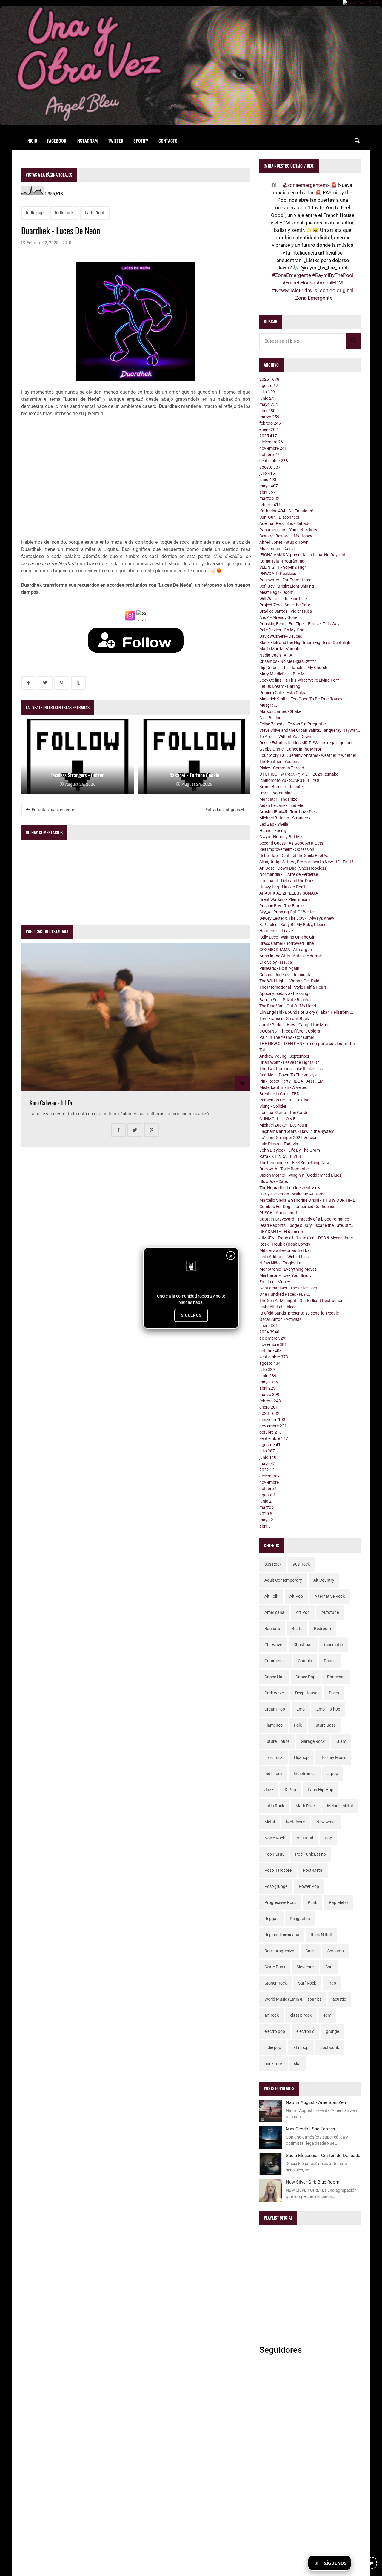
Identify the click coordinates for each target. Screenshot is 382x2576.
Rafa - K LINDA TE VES (280, 1156)
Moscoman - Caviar (277, 549)
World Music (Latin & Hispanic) (293, 1999)
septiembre (274, 461)
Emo (301, 1709)
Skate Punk (275, 1967)
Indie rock (64, 213)
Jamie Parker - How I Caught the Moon (295, 1025)
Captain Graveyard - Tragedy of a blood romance (304, 1219)
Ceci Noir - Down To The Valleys (288, 1075)
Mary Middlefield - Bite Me (283, 674)
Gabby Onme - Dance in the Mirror (290, 749)
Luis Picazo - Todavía (279, 1144)
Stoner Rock (276, 1983)
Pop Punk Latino (311, 1854)
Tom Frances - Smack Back (284, 1019)
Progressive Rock (280, 1902)
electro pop (275, 2031)
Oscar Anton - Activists (280, 1319)
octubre (271, 455)
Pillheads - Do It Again (279, 968)
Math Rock (305, 1806)
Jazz (269, 1790)
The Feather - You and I (281, 762)
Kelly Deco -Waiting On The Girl (287, 937)
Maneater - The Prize (278, 799)
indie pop (35, 213)
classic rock (301, 2015)
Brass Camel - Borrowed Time (286, 943)
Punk (312, 1902)
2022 (267, 1470)
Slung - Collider (273, 1106)
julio (267, 392)
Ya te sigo (365, 2563)
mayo (269, 404)
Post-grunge (276, 1886)
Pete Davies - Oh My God (282, 630)
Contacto (168, 141)
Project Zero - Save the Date (285, 605)
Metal (270, 1822)
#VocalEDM (330, 283)
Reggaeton (300, 1919)
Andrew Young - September (284, 1056)
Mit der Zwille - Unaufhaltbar (285, 1250)
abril (267, 411)
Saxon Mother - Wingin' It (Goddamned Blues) (301, 1175)
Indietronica (305, 1774)
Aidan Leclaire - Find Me (281, 805)
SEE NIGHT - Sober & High (283, 567)
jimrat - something (276, 793)
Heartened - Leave (276, 931)
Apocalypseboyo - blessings (285, 993)
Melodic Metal (340, 1806)
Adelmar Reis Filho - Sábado (285, 523)
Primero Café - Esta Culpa (283, 693)
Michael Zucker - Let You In (284, 1125)
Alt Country (324, 1580)
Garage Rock (313, 1741)
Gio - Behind (270, 718)
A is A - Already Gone (278, 617)
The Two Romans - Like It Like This (291, 1069)
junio (268, 398)
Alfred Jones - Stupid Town (284, 542)
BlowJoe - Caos (274, 1181)
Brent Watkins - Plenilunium (285, 899)
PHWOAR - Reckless (278, 574)
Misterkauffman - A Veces (283, 1087)
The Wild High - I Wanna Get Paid (289, 981)
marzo (269, 417)
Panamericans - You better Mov (288, 530)
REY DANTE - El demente (282, 1232)
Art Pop (303, 1612)
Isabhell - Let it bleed (278, 1307)
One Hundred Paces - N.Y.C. (285, 1294)
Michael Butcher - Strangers (285, 818)
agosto (269, 386)
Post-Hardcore (278, 1870)
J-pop (333, 1774)
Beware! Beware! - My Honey (286, 536)
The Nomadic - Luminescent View (290, 1188)
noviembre (273, 448)
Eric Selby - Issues (276, 962)
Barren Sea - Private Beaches (286, 1000)
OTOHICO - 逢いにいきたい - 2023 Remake (299, 774)
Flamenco (274, 1725)
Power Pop (309, 1886)
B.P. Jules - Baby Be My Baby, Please (293, 925)
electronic (305, 2031)
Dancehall (336, 1677)
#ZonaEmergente (291, 275)
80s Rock (273, 1564)
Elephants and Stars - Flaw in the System (297, 1131)
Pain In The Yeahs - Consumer (287, 1037)
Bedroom (322, 1629)
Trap (332, 1983)
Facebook (57, 141)
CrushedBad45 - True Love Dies (288, 812)
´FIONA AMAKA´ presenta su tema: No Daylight (302, 555)
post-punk (330, 2047)
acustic (339, 1999)
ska (297, 2064)
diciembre (272, 442)
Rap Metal (338, 1902)
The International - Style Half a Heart (293, 987)
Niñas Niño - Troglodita (280, 1263)
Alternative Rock (330, 1596)
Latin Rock (95, 213)
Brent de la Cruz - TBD (279, 1094)
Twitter (116, 141)
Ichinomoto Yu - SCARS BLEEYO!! (290, 780)
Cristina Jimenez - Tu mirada (285, 975)
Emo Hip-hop (328, 1709)
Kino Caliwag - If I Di (51, 1103)
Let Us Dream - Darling (280, 686)
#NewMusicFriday (292, 290)
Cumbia (305, 1661)
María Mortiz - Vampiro (281, 649)
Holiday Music (333, 1757)
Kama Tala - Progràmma (282, 561)
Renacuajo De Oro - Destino (284, 1100)
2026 (269, 379)
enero (269, 429)
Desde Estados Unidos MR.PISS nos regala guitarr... (307, 743)
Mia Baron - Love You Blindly (285, 1275)
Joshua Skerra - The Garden (285, 1113)
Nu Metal (305, 1838)
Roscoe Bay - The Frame (282, 906)
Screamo (336, 1951)
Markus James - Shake (280, 711)
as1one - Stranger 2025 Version (288, 1138)
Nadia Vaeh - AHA (276, 655)
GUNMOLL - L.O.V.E (277, 1119)
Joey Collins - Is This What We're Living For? (299, 680)
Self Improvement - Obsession (287, 849)
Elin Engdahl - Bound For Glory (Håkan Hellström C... (308, 1012)
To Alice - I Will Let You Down (285, 737)
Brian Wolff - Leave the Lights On (289, 1062)
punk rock (274, 2064)
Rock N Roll (321, 1935)
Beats (297, 1629)
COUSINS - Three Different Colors (290, 1031)
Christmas (303, 1645)
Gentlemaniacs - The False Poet (288, 1288)
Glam (341, 1741)
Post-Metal (313, 1870)
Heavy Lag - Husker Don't (282, 887)
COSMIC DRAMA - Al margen (286, 950)
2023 (269, 1413)
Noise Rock (275, 1838)
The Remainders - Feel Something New (295, 1163)
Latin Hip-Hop (321, 1790)
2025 (269, 436)
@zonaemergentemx (306, 185)
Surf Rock (307, 1983)
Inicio (32, 141)
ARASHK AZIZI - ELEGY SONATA (289, 893)
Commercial (275, 1661)
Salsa (311, 1951)
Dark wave (274, 1693)
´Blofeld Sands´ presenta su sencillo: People (299, 1313)
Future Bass (325, 1725)
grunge (332, 2031)
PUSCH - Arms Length (279, 1213)
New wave (326, 1822)
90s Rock (301, 1564)
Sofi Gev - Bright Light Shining (287, 586)
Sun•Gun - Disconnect (279, 517)
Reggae (271, 1919)
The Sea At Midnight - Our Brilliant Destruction (301, 1301)
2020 (266, 1514)
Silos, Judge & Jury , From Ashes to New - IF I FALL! (306, 862)
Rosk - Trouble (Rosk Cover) (285, 1244)
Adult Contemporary (283, 1580)
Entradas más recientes (54, 810)
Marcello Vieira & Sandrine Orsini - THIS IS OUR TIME (307, 1200)
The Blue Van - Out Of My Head (288, 1006)
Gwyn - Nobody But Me (281, 837)
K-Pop (290, 1790)
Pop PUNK (274, 1854)
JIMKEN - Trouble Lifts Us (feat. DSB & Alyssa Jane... (308, 1238)
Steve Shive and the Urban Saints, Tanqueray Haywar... (310, 730)
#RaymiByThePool (333, 275)
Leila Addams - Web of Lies (284, 1257)
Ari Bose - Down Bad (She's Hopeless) (294, 868)
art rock (272, 2015)
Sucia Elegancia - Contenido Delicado (323, 2156)
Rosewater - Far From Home (285, 580)
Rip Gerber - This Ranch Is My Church (293, 668)
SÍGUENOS (191, 1315)
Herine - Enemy (273, 831)
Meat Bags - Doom (276, 592)
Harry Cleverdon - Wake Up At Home (292, 1194)
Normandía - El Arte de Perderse (289, 874)
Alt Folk (271, 1596)
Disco (334, 1693)
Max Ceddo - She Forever (311, 2129)
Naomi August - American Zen (316, 2102)
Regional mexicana (282, 1935)
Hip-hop (301, 1757)
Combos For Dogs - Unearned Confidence (297, 1207)
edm (327, 2015)
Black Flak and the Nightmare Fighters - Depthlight (306, 643)
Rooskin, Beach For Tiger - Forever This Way (299, 624)
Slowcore (305, 1967)
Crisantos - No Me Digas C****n (288, 661)
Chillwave (273, 1645)
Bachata (272, 1629)
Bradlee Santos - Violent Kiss (286, 611)
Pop (328, 1838)
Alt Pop (296, 1596)
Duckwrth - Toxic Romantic (284, 1169)
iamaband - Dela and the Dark (286, 881)
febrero (270, 423)
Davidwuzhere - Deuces (281, 636)
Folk (298, 1725)
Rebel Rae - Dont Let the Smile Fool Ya (294, 856)
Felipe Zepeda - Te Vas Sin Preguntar (293, 724)
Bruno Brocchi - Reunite (281, 787)
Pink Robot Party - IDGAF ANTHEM (291, 1081)
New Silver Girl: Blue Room (313, 2182)
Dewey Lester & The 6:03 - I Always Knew (297, 918)
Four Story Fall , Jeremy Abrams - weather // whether (308, 755)
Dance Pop (305, 1677)
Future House (277, 1741)
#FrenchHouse (299, 283)
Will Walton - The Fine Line (283, 599)
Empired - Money (275, 1282)
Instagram (87, 141)
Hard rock (274, 1757)
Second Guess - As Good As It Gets (291, 843)
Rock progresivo (279, 1951)
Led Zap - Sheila (274, 824)
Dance (330, 1661)
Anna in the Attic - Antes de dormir (291, 956)
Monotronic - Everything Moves (288, 1269)
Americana (274, 1612)
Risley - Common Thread (282, 768)
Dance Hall (274, 1677)
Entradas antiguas (223, 810)
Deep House (306, 1693)
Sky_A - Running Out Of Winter (287, 912)
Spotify (141, 141)
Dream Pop (275, 1709)
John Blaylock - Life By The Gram (290, 1150)
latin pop (301, 2047)
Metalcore (295, 1822)
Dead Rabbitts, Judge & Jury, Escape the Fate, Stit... (307, 1225)
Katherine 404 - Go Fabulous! (286, 511)
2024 (269, 1332)
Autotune (330, 1612)
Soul (329, 1967)
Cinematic (333, 1645)
